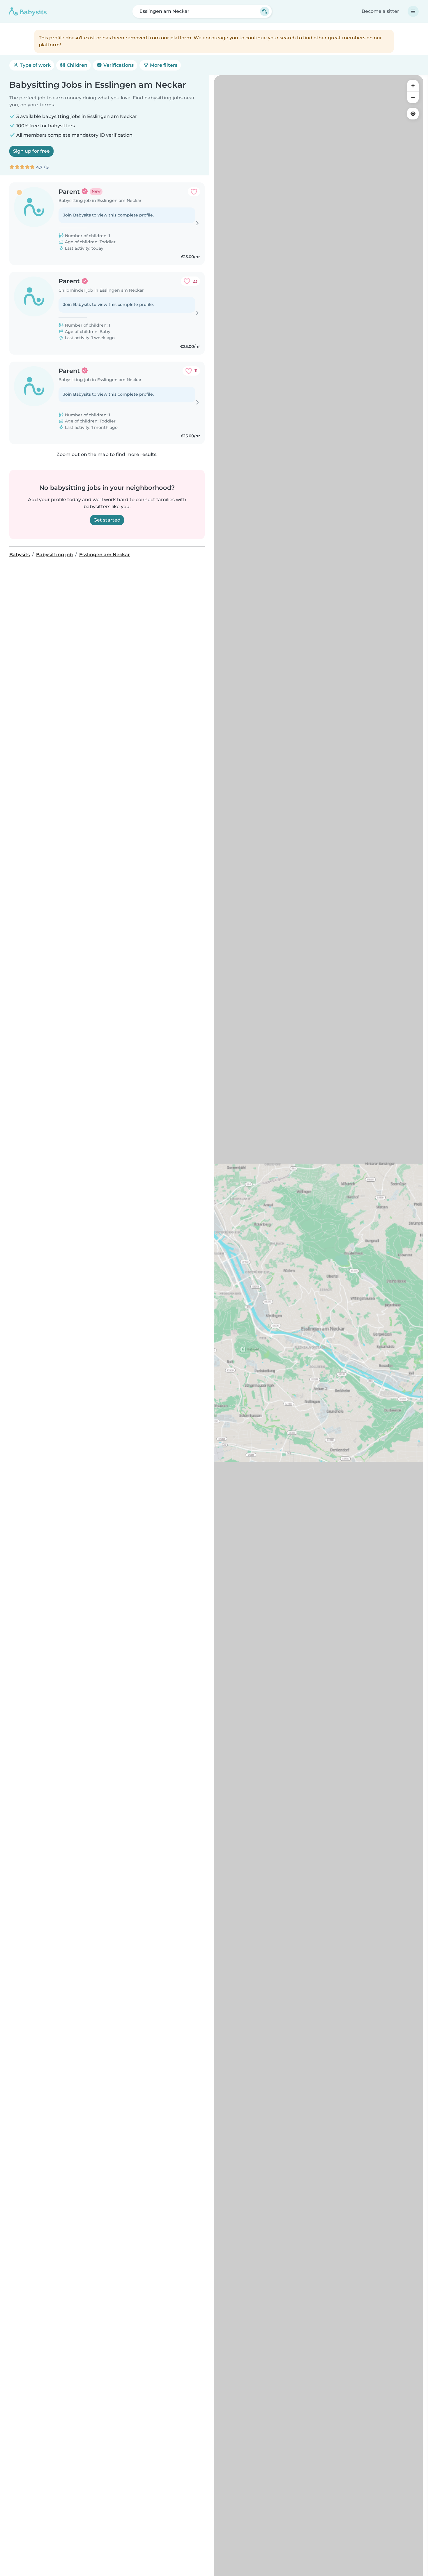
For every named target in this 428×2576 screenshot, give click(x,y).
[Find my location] (413, 114)
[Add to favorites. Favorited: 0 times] (194, 192)
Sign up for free (31, 151)
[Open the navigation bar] (413, 11)
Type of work (35, 65)
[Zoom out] (413, 97)
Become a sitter (380, 11)
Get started (107, 520)
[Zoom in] (413, 86)
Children (76, 65)
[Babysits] (28, 11)
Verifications (118, 65)
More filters (163, 65)
